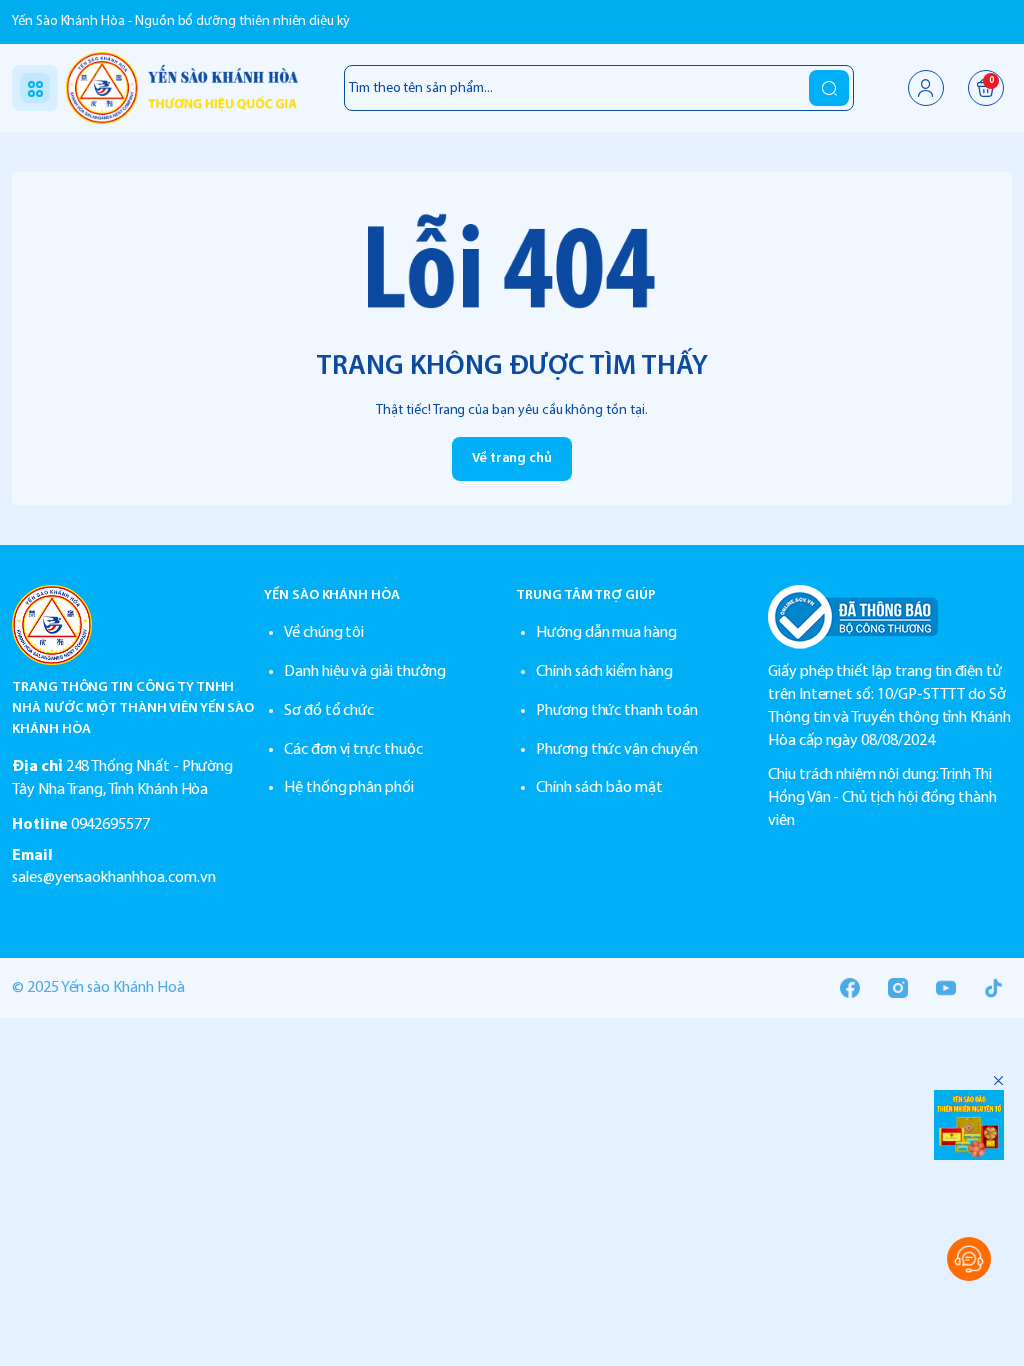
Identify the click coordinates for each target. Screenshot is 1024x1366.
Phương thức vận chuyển (617, 750)
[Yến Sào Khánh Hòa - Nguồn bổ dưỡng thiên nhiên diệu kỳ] (182, 88)
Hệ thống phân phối (349, 788)
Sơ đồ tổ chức (329, 711)
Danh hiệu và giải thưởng (365, 672)
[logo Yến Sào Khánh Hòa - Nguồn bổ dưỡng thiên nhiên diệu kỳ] (134, 625)
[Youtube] (946, 988)
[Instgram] (898, 988)
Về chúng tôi (324, 633)
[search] (829, 88)
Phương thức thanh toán (617, 711)
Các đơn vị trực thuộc (353, 750)
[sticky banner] (969, 1125)
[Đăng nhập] (926, 88)
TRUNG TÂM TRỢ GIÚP (586, 595)
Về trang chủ (512, 458)
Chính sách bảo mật (599, 788)
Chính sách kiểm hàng (604, 672)
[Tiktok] (994, 988)
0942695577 (110, 825)
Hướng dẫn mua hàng (606, 633)
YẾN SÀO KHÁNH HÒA (332, 595)
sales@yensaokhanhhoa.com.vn (114, 878)
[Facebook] (850, 988)
